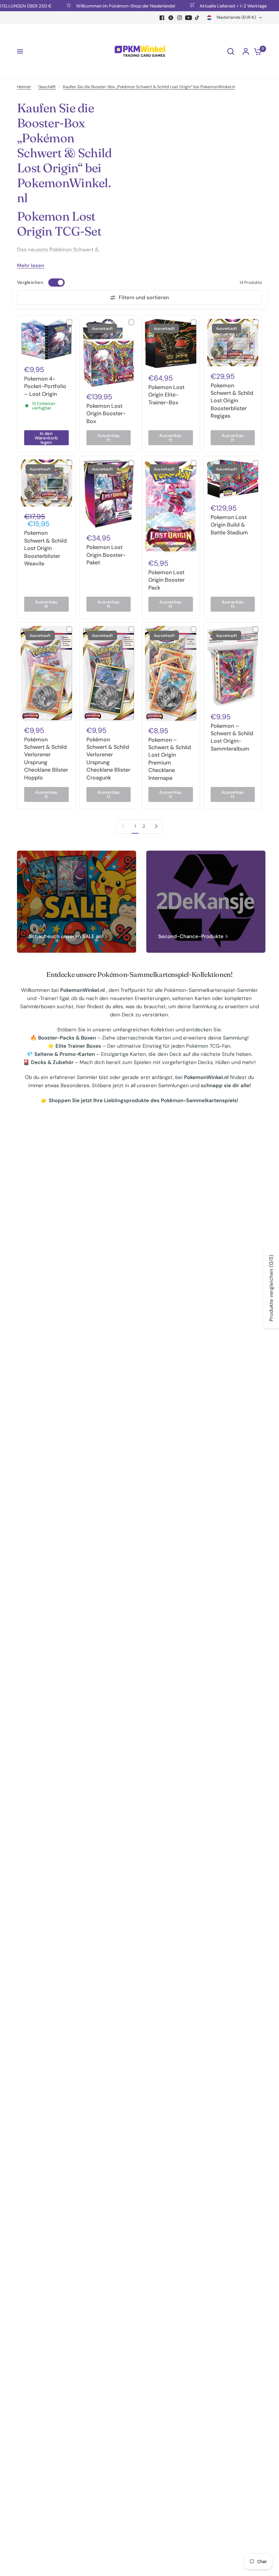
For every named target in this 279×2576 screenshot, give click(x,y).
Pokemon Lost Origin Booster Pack (167, 580)
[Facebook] (162, 18)
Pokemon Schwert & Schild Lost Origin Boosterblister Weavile (45, 548)
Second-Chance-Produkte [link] (191, 937)
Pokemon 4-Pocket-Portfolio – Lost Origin (45, 386)
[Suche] (231, 51)
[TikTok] (197, 18)
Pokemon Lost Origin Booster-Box (106, 414)
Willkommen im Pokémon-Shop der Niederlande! (102, 6)
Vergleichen (30, 282)
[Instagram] (180, 18)
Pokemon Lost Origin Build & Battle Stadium (229, 525)
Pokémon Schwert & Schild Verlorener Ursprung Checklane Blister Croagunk (108, 759)
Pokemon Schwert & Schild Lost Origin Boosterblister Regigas (232, 401)
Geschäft (47, 87)
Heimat (24, 87)
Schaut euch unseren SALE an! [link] (66, 937)
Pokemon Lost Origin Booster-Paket (106, 555)
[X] (171, 18)
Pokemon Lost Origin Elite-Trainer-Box (166, 395)
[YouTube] (188, 18)
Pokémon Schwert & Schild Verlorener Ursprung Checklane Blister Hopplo (46, 759)
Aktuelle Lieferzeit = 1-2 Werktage (209, 6)
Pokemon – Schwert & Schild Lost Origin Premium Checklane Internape (170, 759)
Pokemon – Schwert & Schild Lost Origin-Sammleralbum (232, 737)
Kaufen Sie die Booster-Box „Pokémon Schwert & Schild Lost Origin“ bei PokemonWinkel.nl (149, 87)
